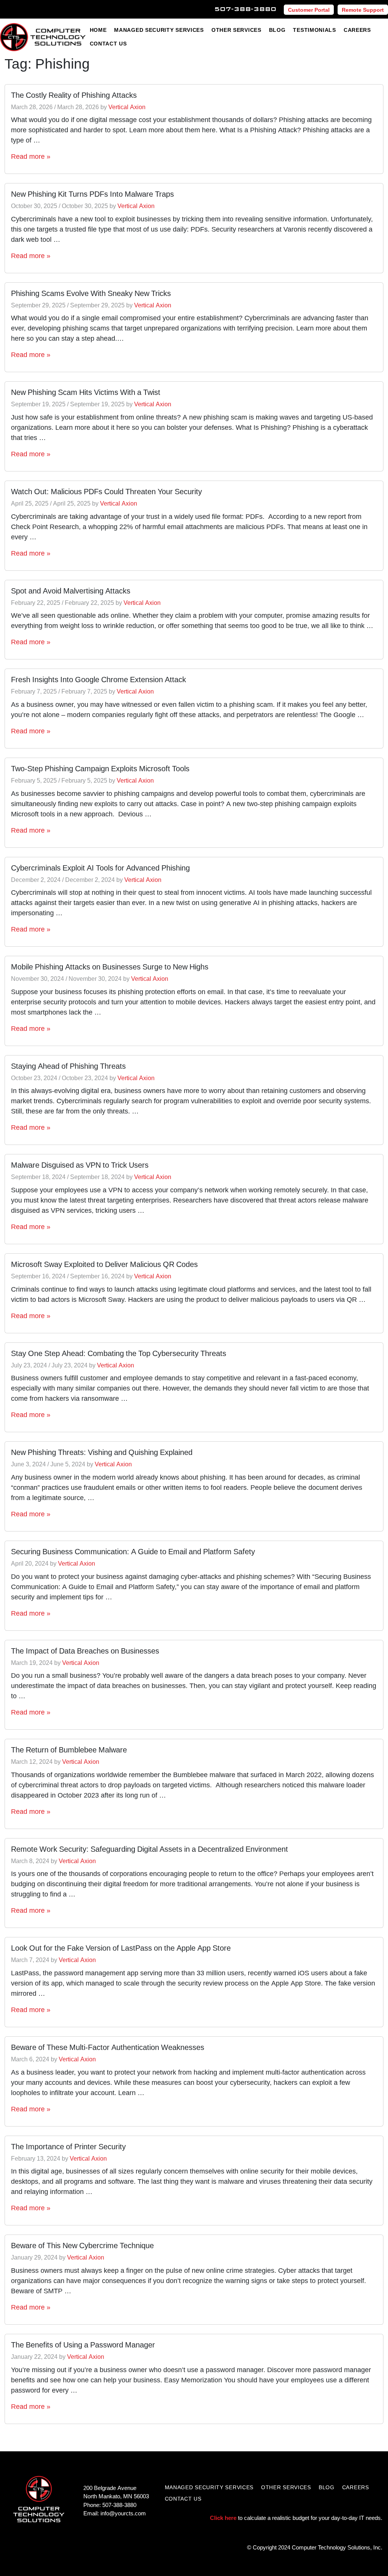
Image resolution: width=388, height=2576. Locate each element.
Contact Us (108, 43)
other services (286, 2487)
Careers (357, 30)
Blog (277, 30)
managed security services (209, 2487)
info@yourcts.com (123, 2513)
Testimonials (314, 30)
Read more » (31, 156)
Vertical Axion (127, 107)
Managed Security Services (159, 30)
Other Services (236, 30)
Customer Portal (309, 10)
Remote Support (363, 10)
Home (98, 30)
